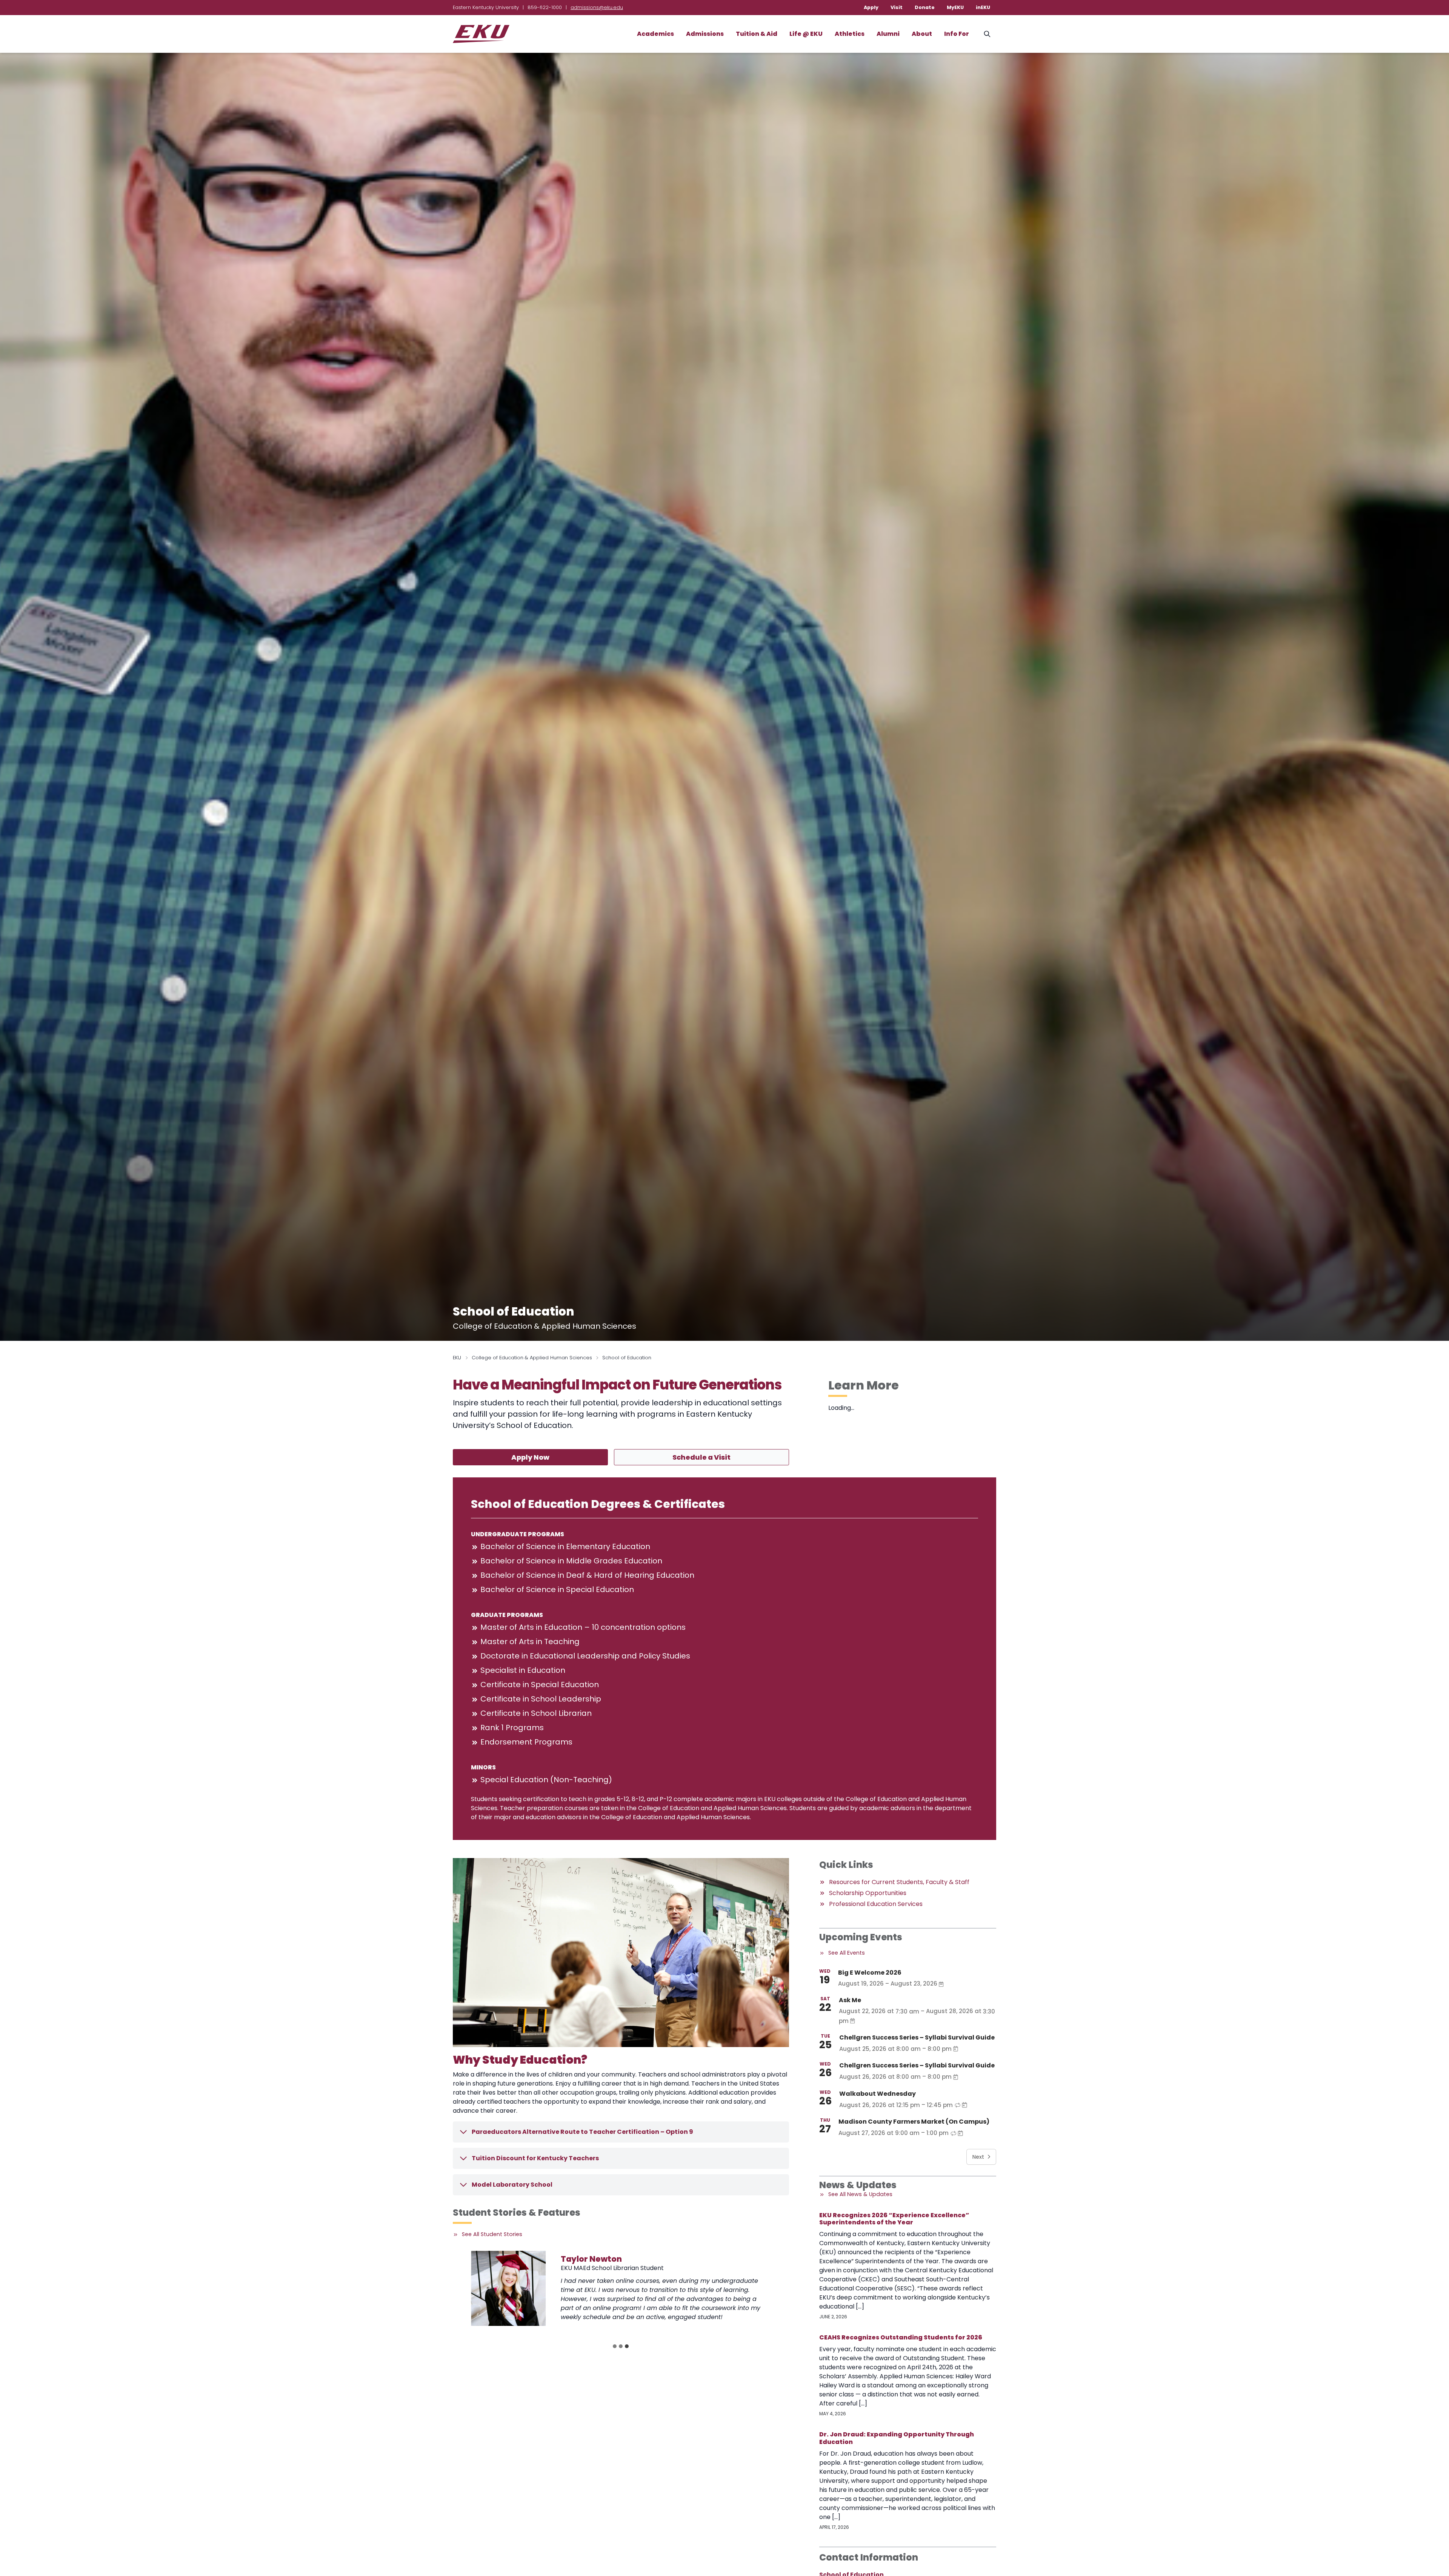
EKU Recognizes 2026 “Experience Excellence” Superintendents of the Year (894, 2219)
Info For (957, 34)
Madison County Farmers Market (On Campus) (914, 2122)
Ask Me (850, 2000)
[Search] (987, 34)
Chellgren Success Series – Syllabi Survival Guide (917, 2037)
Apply (871, 7)
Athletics (850, 34)
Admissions (705, 34)
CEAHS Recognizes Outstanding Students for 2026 (901, 2337)
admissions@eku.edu (597, 7)
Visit (897, 7)
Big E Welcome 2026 (870, 1973)
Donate (925, 7)
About (922, 34)
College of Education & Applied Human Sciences (532, 1358)
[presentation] (523, 2288)
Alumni (888, 34)
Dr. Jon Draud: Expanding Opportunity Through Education (897, 2438)
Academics (655, 34)
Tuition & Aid (757, 34)
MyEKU (955, 7)
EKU (457, 1358)
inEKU (983, 7)
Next (978, 2157)
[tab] (615, 2346)
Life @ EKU (806, 34)
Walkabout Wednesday (878, 2094)
